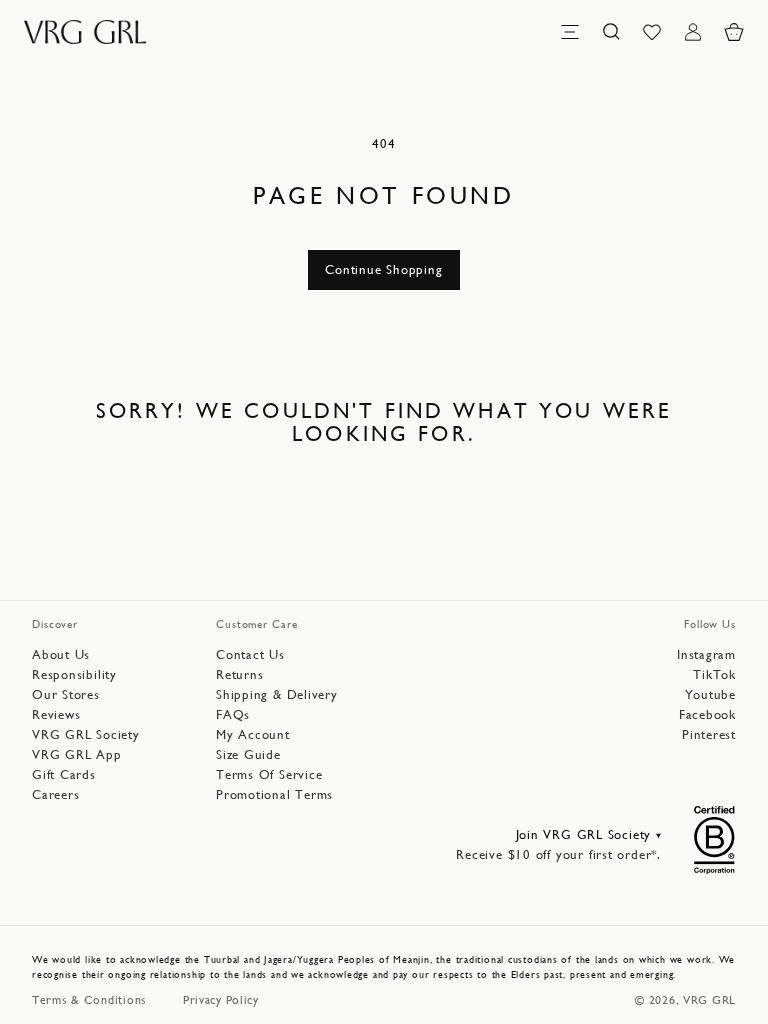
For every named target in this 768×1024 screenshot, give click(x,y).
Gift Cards (64, 774)
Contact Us (250, 654)
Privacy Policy (221, 1000)
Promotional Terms (274, 794)
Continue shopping (383, 269)
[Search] (611, 32)
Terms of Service (269, 774)
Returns (239, 674)
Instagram (706, 654)
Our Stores (66, 694)
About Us (61, 654)
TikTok (714, 674)
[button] (734, 32)
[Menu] (570, 32)
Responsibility (74, 674)
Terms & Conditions (89, 1000)
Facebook (707, 714)
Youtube (710, 694)
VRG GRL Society (86, 734)
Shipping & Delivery (277, 694)
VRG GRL (709, 1000)
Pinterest (709, 734)
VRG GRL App (77, 754)
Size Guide (248, 754)
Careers (55, 794)
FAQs (233, 714)
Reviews (56, 714)
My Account (253, 734)
